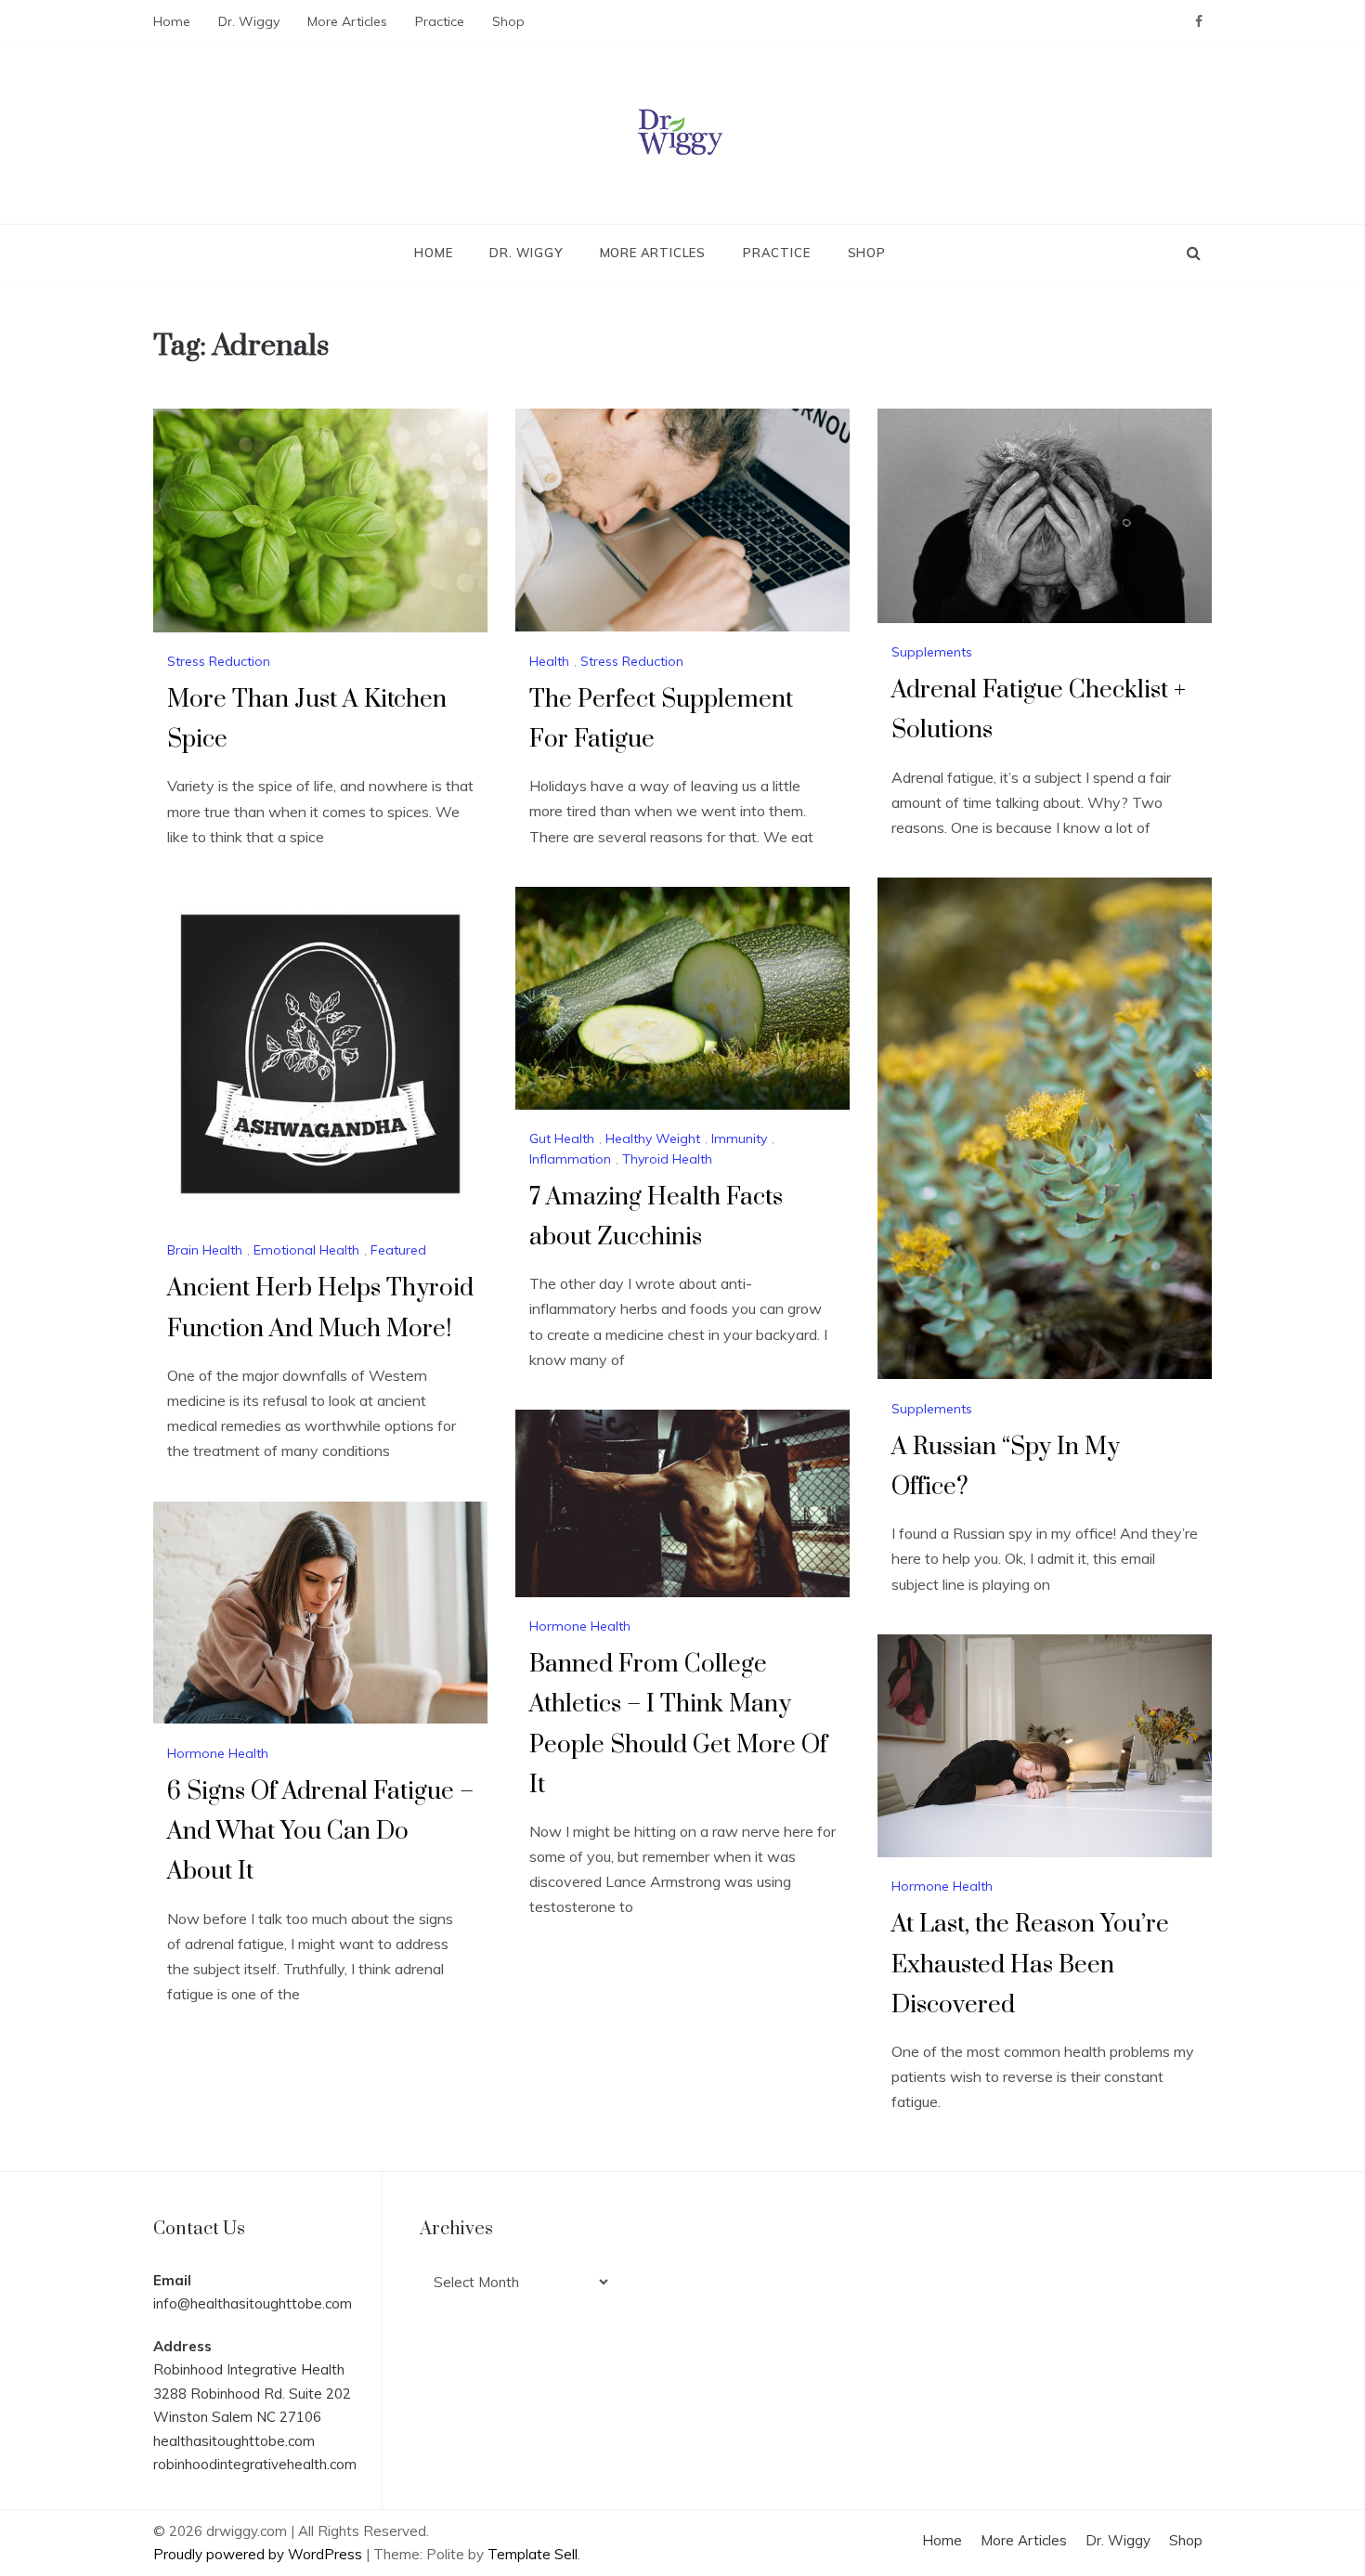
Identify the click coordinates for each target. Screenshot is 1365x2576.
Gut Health (562, 1138)
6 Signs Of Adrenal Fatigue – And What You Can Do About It (320, 1832)
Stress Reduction (219, 661)
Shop (508, 21)
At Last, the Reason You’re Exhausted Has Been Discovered (1030, 1965)
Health (549, 661)
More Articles (347, 21)
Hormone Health (580, 1626)
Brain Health (205, 1250)
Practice (440, 21)
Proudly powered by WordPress (260, 2554)
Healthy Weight (653, 1138)
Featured (398, 1250)
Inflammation (570, 1159)
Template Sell (533, 2554)
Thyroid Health (667, 1159)
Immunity (739, 1138)
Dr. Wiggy (249, 21)
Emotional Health (306, 1250)
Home (172, 21)
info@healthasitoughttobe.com (253, 2303)
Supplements (932, 652)
